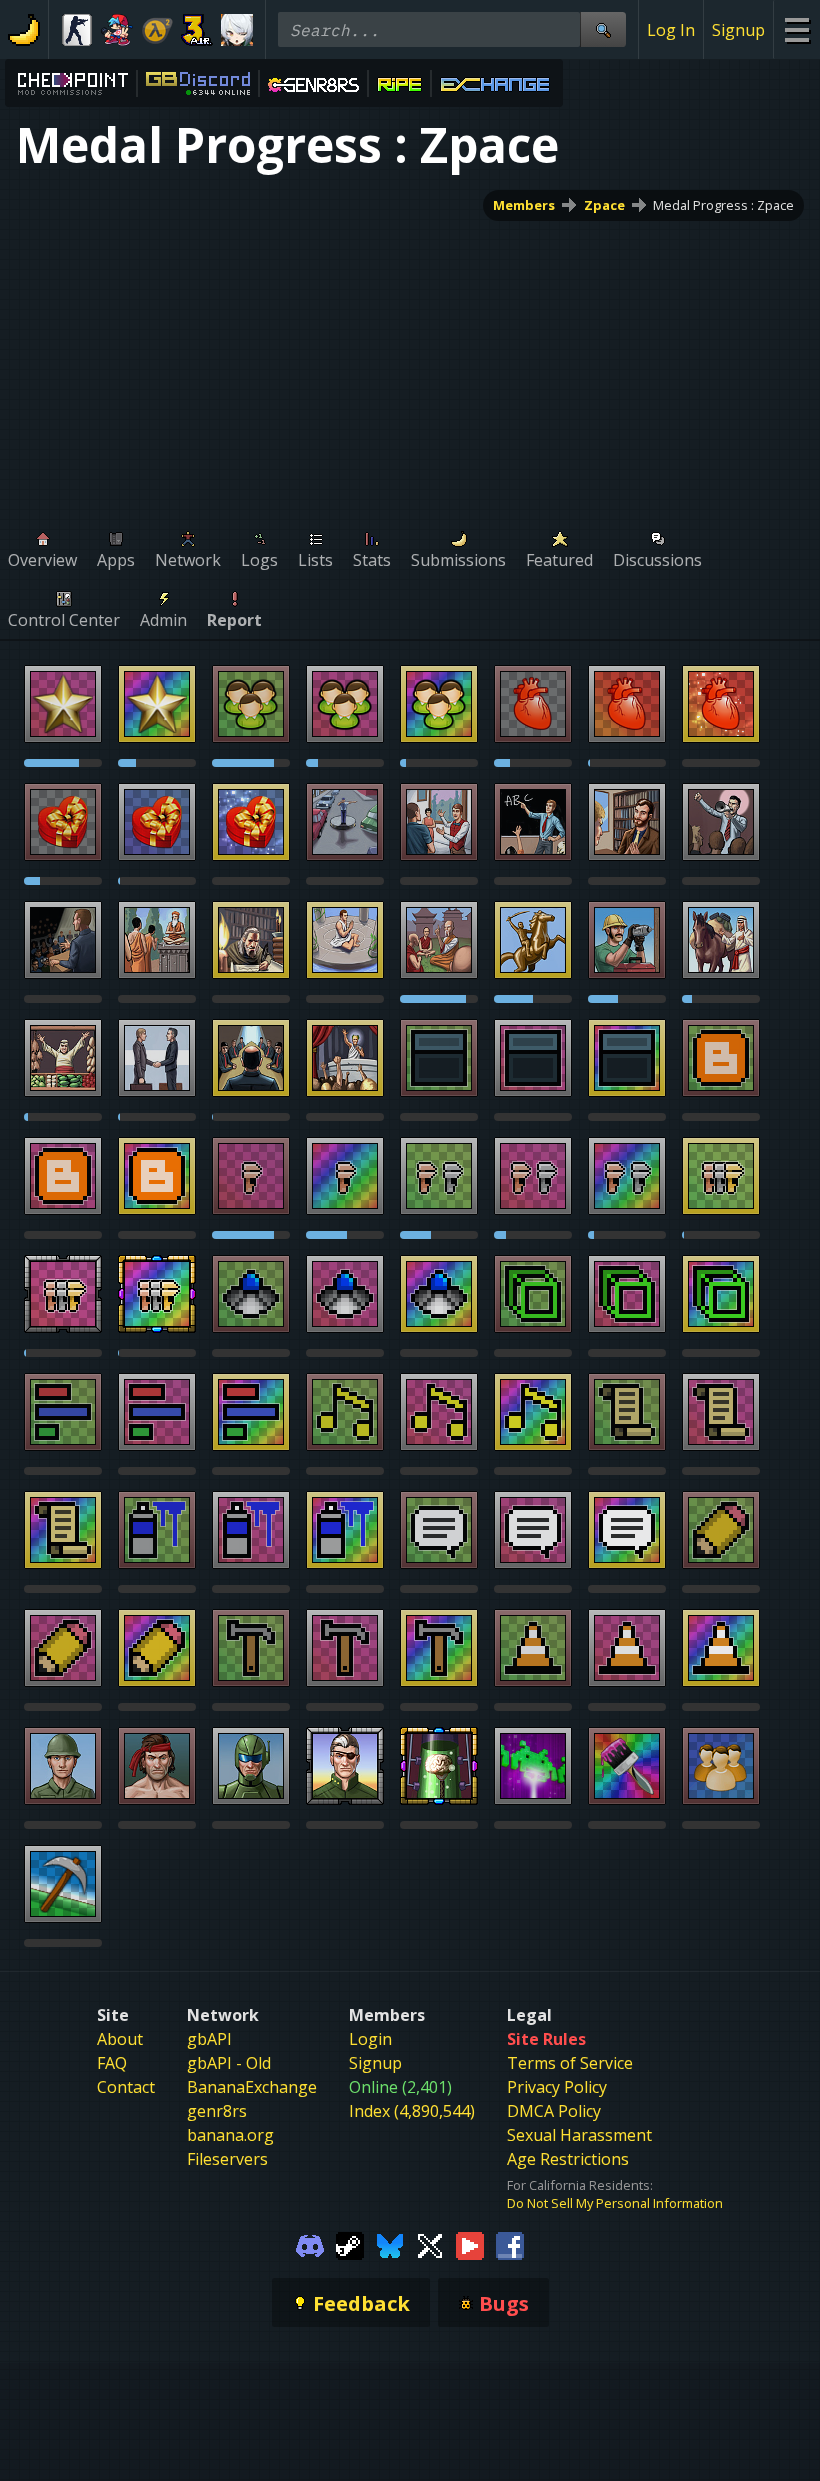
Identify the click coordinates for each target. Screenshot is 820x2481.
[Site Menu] (796, 29)
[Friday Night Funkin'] (117, 30)
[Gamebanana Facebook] (510, 2244)
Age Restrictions (568, 2159)
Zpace (604, 205)
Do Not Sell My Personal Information (615, 2203)
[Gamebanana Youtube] (470, 2244)
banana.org (230, 2135)
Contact (126, 2087)
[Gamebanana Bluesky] (390, 2244)
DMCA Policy (554, 2111)
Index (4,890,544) (412, 2111)
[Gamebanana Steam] (350, 2244)
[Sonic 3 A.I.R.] (197, 30)
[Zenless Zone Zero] (237, 30)
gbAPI (209, 2039)
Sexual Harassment (579, 2135)
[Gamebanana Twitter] (430, 2244)
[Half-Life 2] (157, 30)
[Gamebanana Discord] (310, 2244)
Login (370, 2039)
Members (524, 205)
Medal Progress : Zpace (723, 205)
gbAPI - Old (229, 2063)
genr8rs (217, 2111)
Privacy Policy (557, 2087)
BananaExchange (252, 2087)
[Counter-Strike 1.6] (77, 30)
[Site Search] (603, 29)
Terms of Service (570, 2063)
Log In (671, 30)
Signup (738, 30)
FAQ (112, 2063)
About (120, 2039)
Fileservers (227, 2159)
